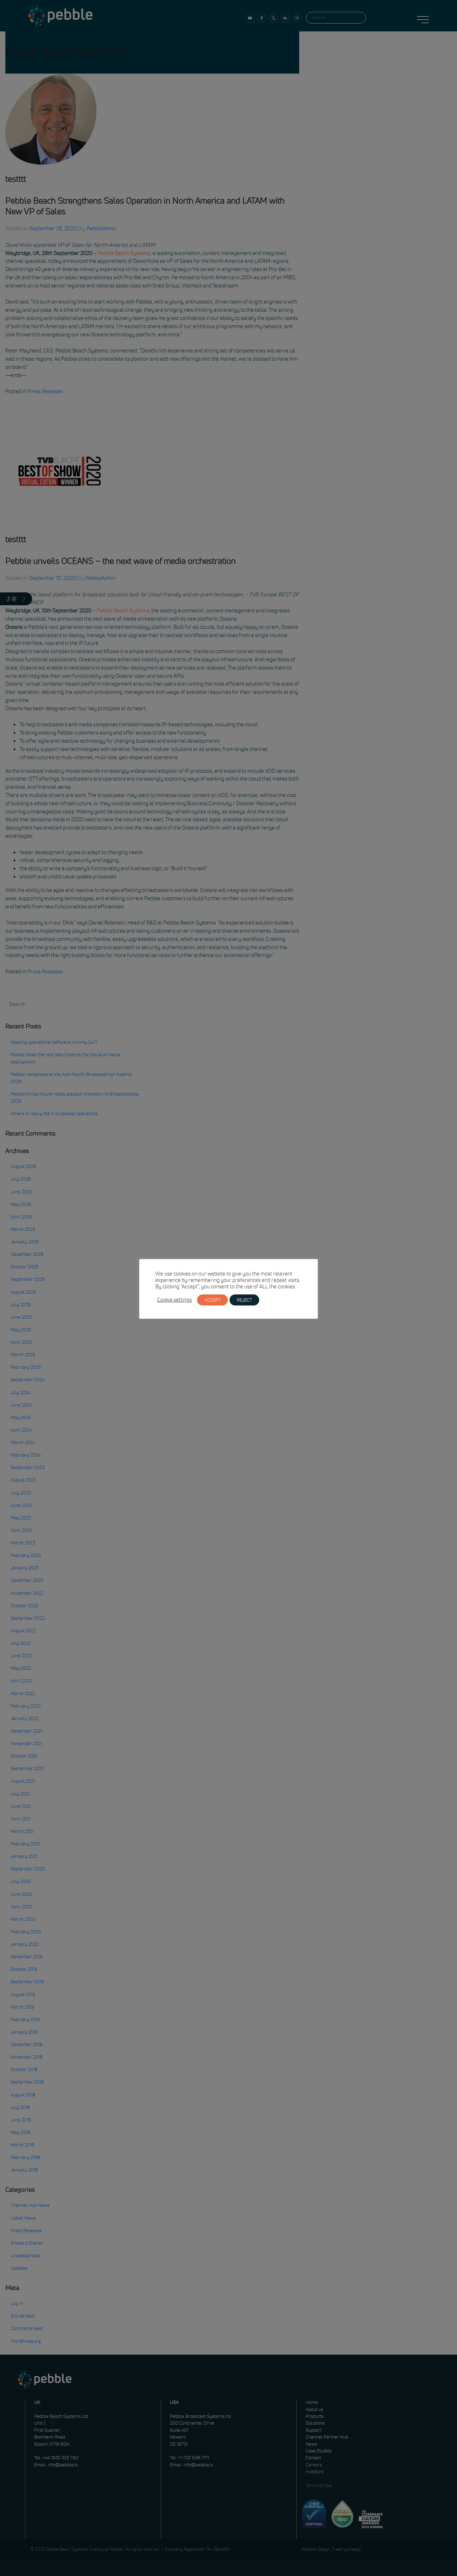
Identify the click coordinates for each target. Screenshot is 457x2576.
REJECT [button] (244, 1300)
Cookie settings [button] (174, 1300)
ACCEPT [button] (212, 1300)
